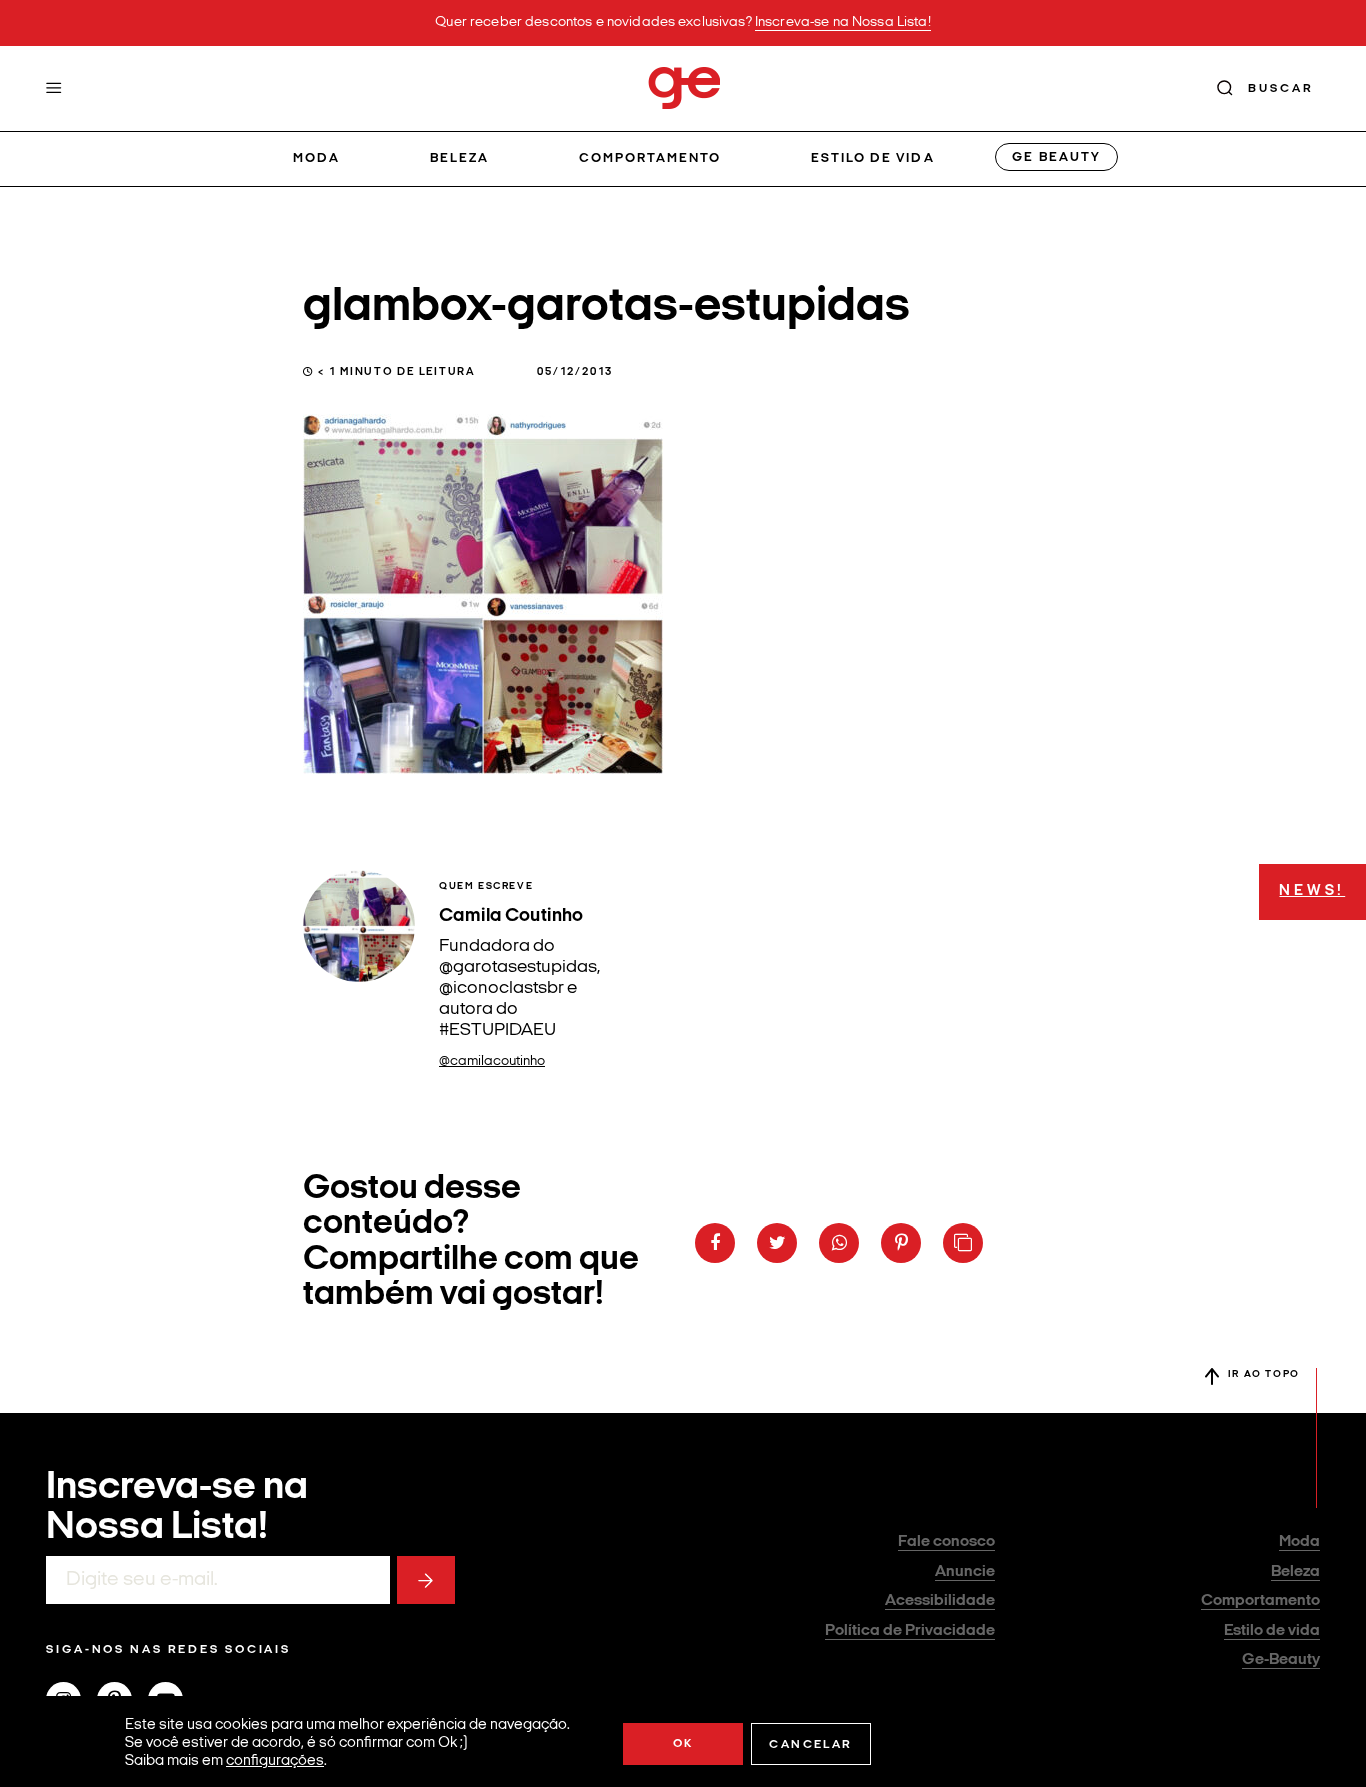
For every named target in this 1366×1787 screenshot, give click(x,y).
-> (426, 1580)
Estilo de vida (873, 158)
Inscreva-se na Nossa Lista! (843, 22)
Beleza (459, 158)
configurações (275, 1761)
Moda (316, 158)
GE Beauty (1056, 157)
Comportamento (650, 158)
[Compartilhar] (715, 1243)
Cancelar (810, 1745)
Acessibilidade (940, 1601)
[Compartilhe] (963, 1243)
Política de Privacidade (910, 1631)
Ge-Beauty (1281, 1660)
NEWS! (1312, 891)
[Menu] (54, 88)
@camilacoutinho (492, 1061)
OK (683, 1744)
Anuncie (965, 1572)
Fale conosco (946, 1542)
